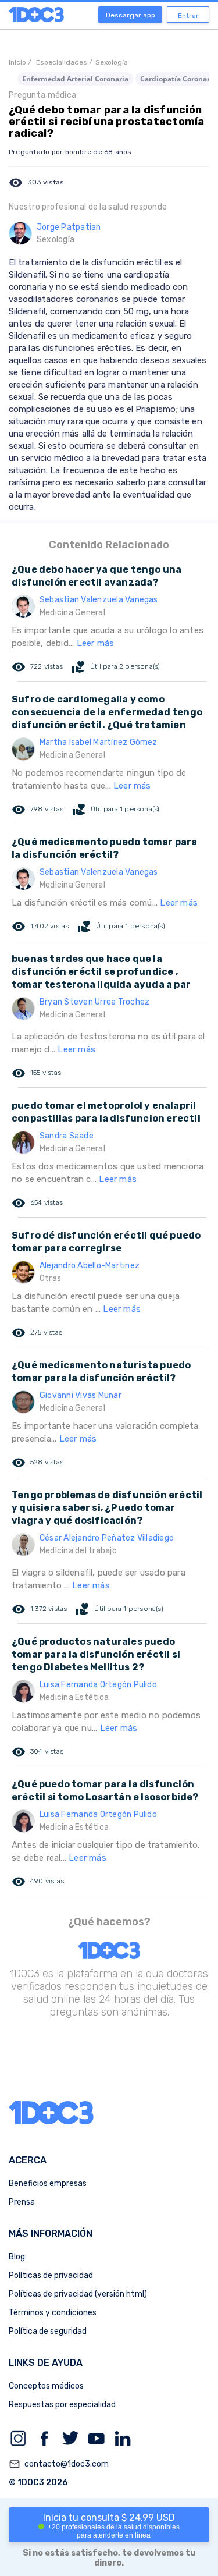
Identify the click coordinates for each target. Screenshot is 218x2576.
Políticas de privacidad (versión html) (78, 2294)
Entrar (188, 16)
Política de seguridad (48, 2331)
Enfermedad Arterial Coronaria (75, 79)
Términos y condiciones (53, 2313)
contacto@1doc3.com (59, 2464)
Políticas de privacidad (51, 2275)
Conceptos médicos (46, 2386)
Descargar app (131, 15)
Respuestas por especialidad (62, 2405)
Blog (17, 2257)
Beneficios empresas (48, 2183)
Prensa (22, 2202)
